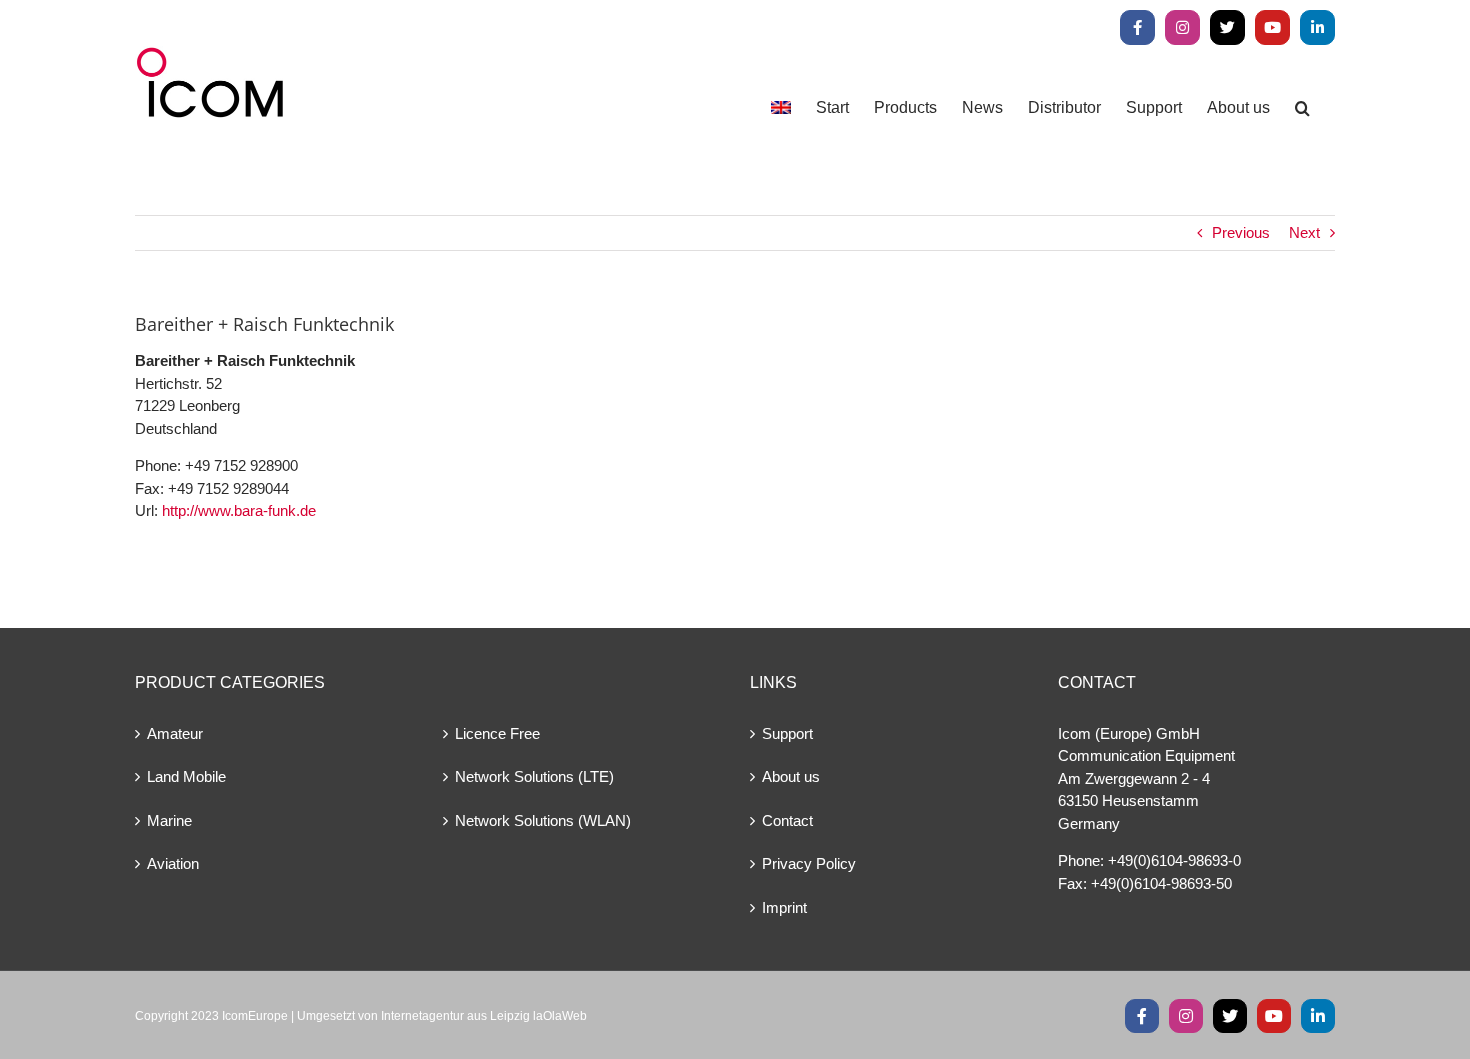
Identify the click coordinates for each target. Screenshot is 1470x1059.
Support (787, 733)
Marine (169, 820)
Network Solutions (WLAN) (543, 820)
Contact (787, 820)
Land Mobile (186, 776)
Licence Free (497, 733)
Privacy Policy (809, 863)
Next (1304, 232)
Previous (1241, 232)
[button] (1302, 107)
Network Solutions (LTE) (534, 776)
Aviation (173, 863)
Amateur (175, 733)
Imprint (784, 907)
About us (791, 776)
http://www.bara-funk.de (239, 510)
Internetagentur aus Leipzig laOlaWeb (484, 1016)
